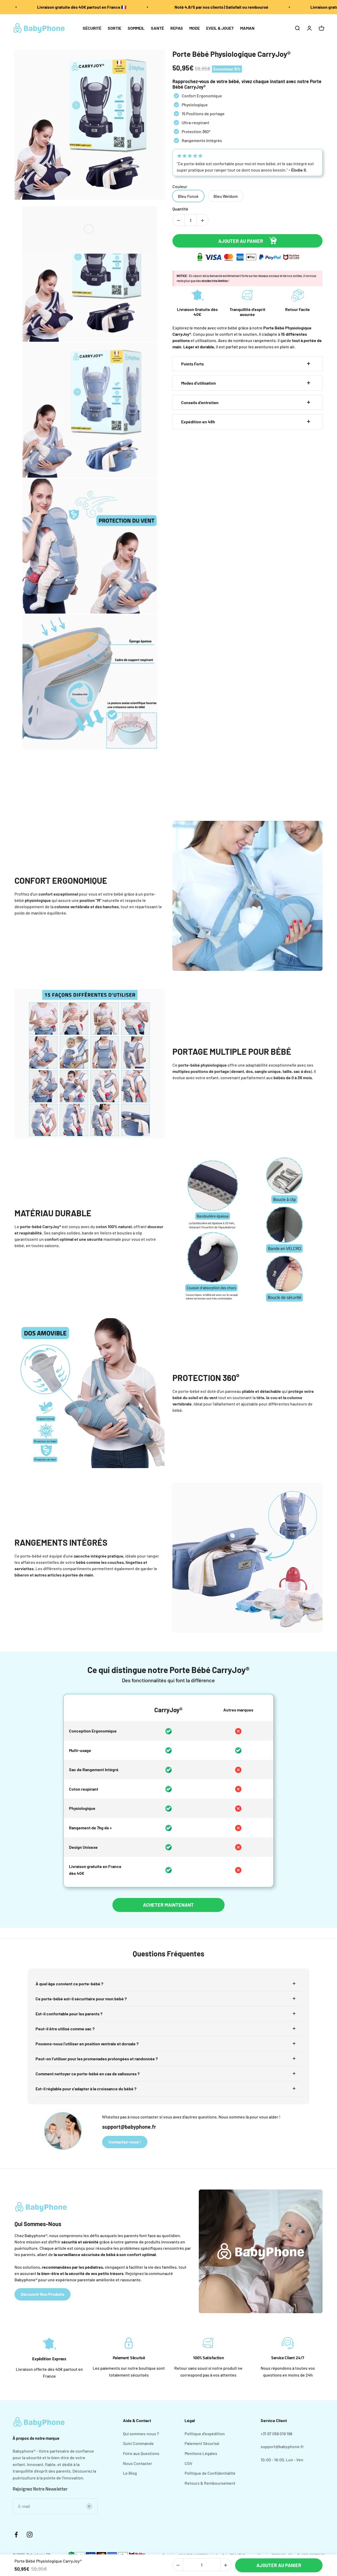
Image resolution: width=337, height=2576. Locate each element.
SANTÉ (157, 28)
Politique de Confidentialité (210, 2473)
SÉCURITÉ (92, 28)
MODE (195, 28)
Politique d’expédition (205, 2434)
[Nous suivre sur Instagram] (30, 2535)
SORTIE (115, 28)
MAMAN (247, 28)
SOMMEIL (136, 28)
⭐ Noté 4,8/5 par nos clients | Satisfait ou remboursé (218, 7)
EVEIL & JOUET (220, 28)
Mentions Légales (201, 2453)
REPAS (177, 28)
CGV (189, 2463)
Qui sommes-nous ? (141, 2434)
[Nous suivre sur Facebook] (16, 2535)
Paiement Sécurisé (202, 2443)
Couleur (180, 186)
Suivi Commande (138, 2443)
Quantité (180, 209)
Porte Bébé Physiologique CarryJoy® (231, 54)
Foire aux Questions (141, 2453)
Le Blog (130, 2473)
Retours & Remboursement (210, 2483)
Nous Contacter (138, 2463)
